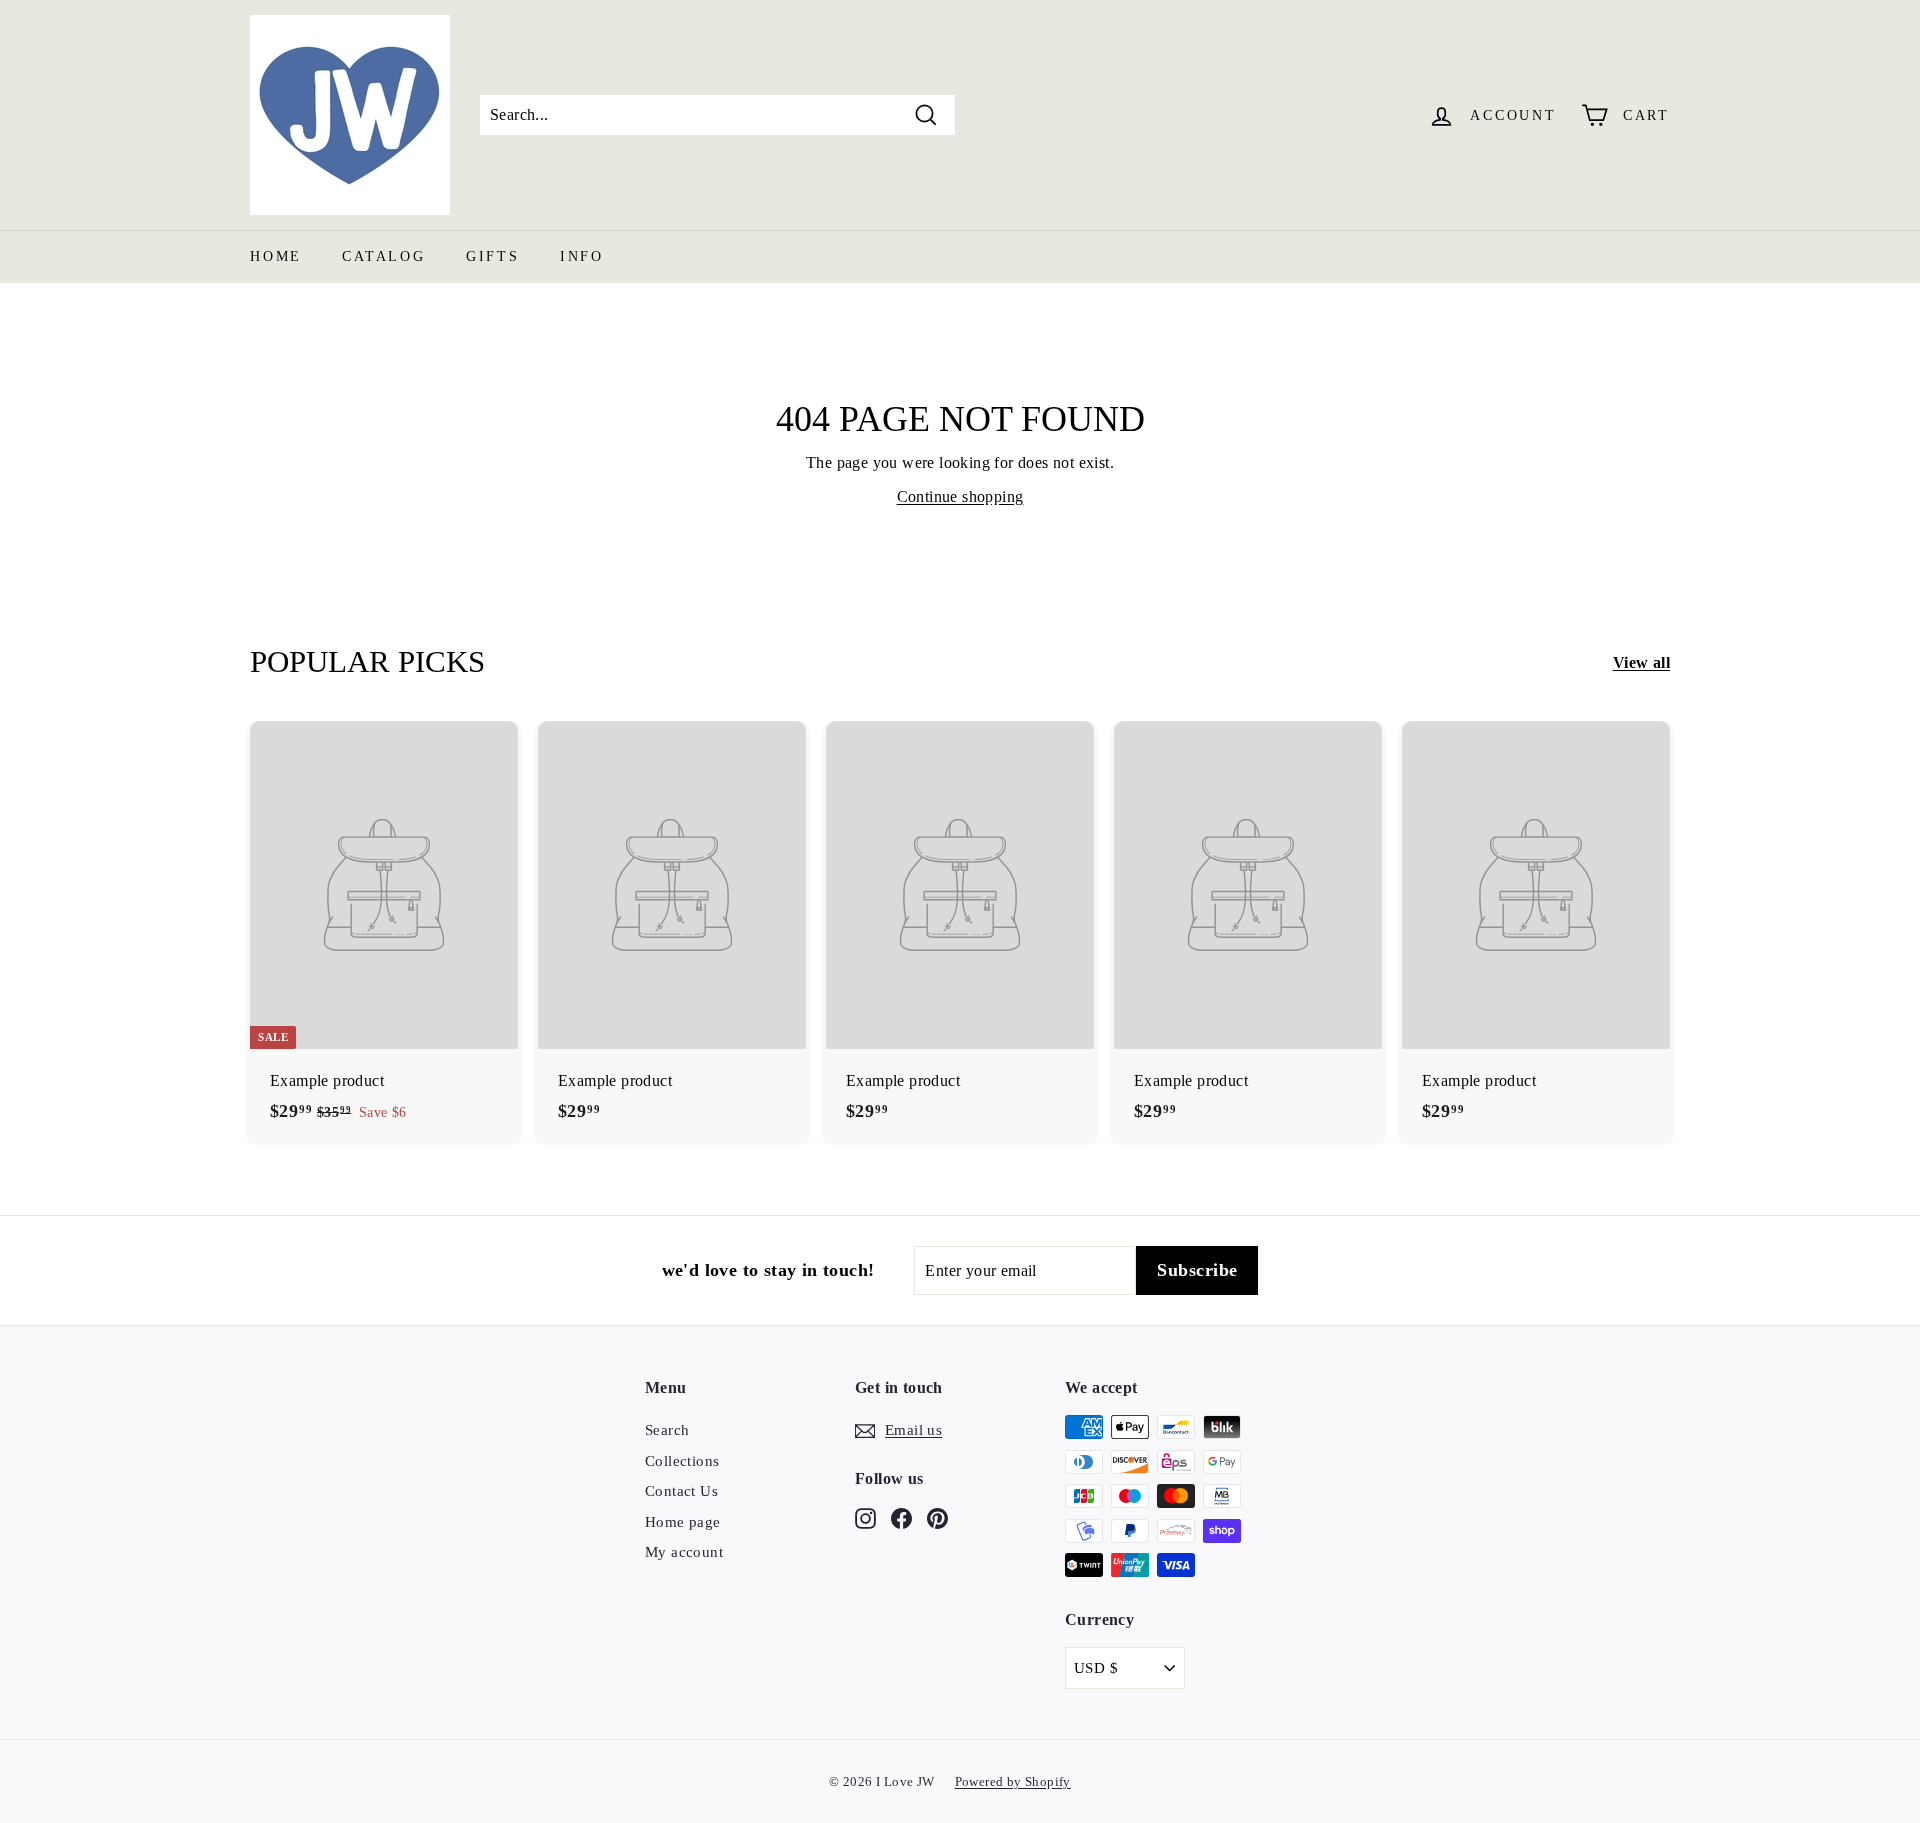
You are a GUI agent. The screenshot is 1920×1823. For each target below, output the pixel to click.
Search (667, 1430)
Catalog (384, 256)
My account (684, 1552)
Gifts (493, 256)
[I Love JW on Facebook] (901, 1517)
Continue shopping (960, 496)
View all (1641, 662)
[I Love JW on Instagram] (865, 1517)
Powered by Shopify (1013, 1781)
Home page (683, 1522)
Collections (682, 1461)
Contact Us (681, 1491)
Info (582, 256)
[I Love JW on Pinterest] (937, 1517)
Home (276, 256)
